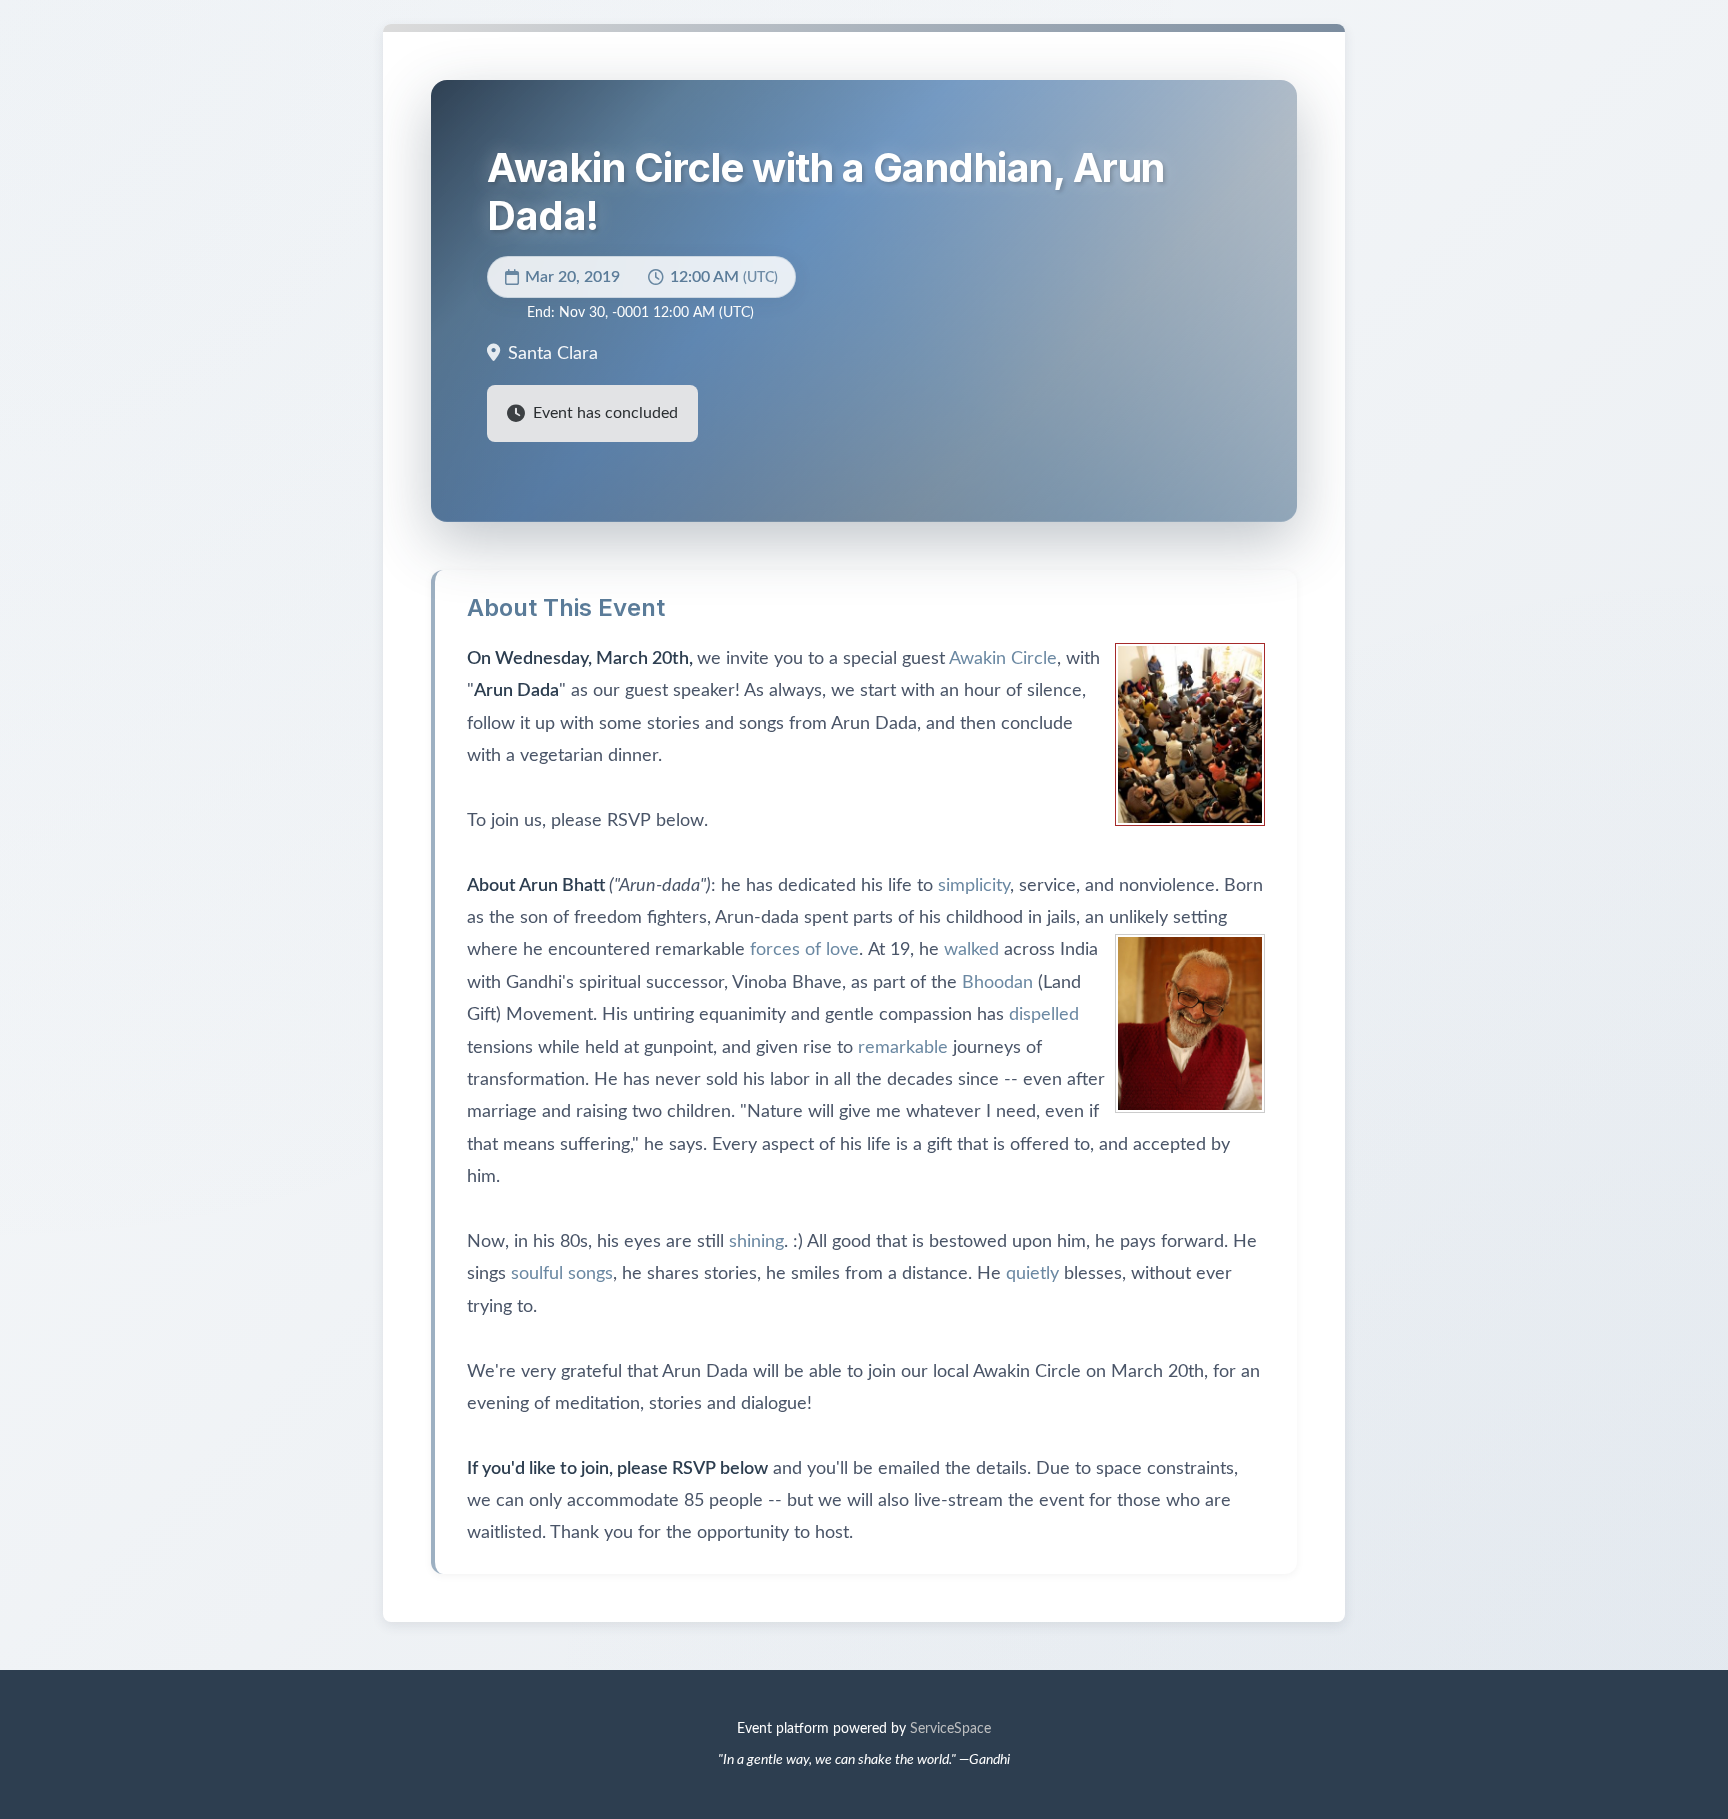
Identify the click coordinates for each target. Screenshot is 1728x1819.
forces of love (804, 950)
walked (971, 950)
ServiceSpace (950, 1729)
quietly (1032, 1274)
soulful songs (562, 1274)
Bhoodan (997, 983)
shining (756, 1242)
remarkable (903, 1048)
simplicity (974, 886)
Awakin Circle (1003, 659)
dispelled (1044, 1015)
